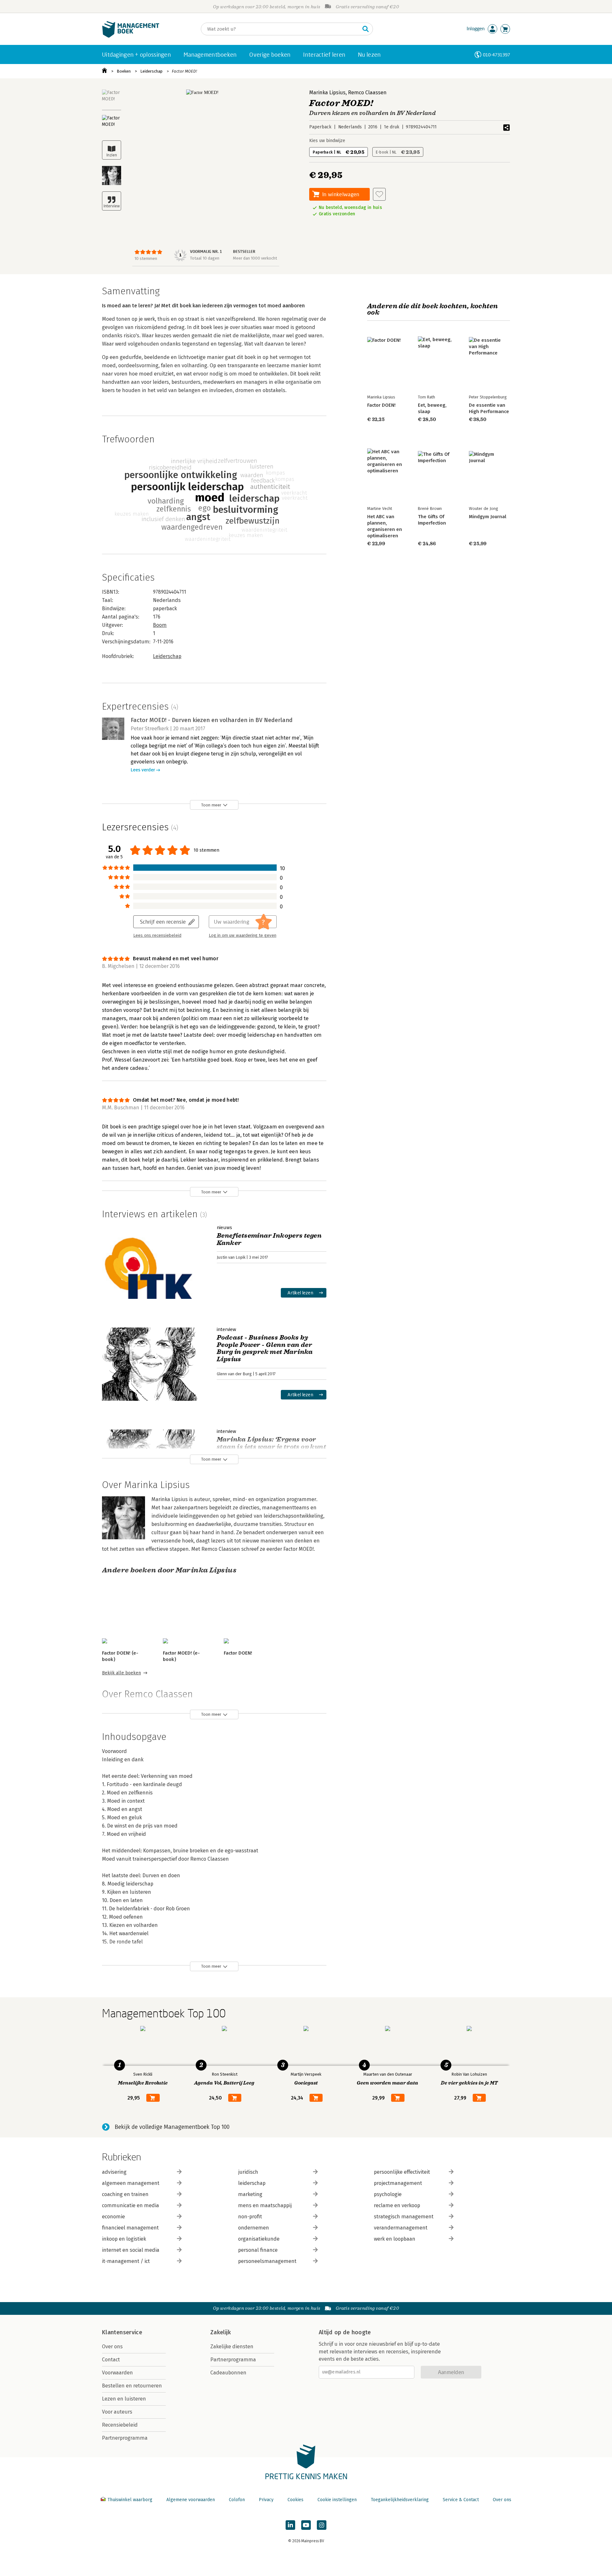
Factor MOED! (184, 71)
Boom (160, 625)
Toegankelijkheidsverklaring (400, 2500)
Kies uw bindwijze (327, 141)
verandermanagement (401, 2228)
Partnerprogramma (125, 2438)
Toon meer (211, 805)
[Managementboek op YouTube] (306, 2525)
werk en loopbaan (395, 2239)
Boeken (124, 71)
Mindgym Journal (488, 517)
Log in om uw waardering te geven (243, 935)
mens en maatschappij (265, 2205)
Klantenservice (122, 2332)
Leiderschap (151, 71)
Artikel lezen (300, 1293)
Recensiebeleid (120, 2425)
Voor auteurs (117, 2412)
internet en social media (131, 2250)
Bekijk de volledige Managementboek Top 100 (172, 2127)
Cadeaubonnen (228, 2373)
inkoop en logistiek (124, 2239)
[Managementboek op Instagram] (322, 2525)
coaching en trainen (125, 2194)
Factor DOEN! (238, 1653)
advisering (114, 2172)
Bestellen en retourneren (132, 2386)
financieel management (130, 2228)
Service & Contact (461, 2500)
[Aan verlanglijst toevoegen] (379, 194)
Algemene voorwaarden (191, 2500)
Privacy (266, 2500)
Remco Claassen (367, 93)
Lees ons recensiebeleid (157, 935)
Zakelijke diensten (232, 2347)
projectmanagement (398, 2183)
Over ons (112, 2347)
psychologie (388, 2194)
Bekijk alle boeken (121, 1673)
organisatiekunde (259, 2239)
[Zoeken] (366, 29)
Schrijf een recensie (163, 922)
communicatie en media (131, 2205)
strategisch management (404, 2217)
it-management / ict (126, 2261)
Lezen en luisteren (124, 2399)
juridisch (248, 2172)
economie (113, 2217)
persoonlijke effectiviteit (402, 2172)
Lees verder (143, 770)
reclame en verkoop (397, 2205)
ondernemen (254, 2228)
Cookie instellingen (337, 2500)
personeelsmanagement (267, 2261)
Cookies (295, 2500)
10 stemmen (146, 258)
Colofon (237, 2500)
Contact (111, 2360)
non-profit (250, 2217)
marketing (250, 2194)
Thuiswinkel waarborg (130, 2500)
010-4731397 (496, 55)
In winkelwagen (341, 194)
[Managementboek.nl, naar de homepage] (131, 36)
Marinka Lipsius (327, 93)
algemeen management (131, 2183)
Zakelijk (221, 2332)
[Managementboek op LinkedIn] (290, 2525)
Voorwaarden (117, 2373)
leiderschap (252, 2183)
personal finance (258, 2250)
